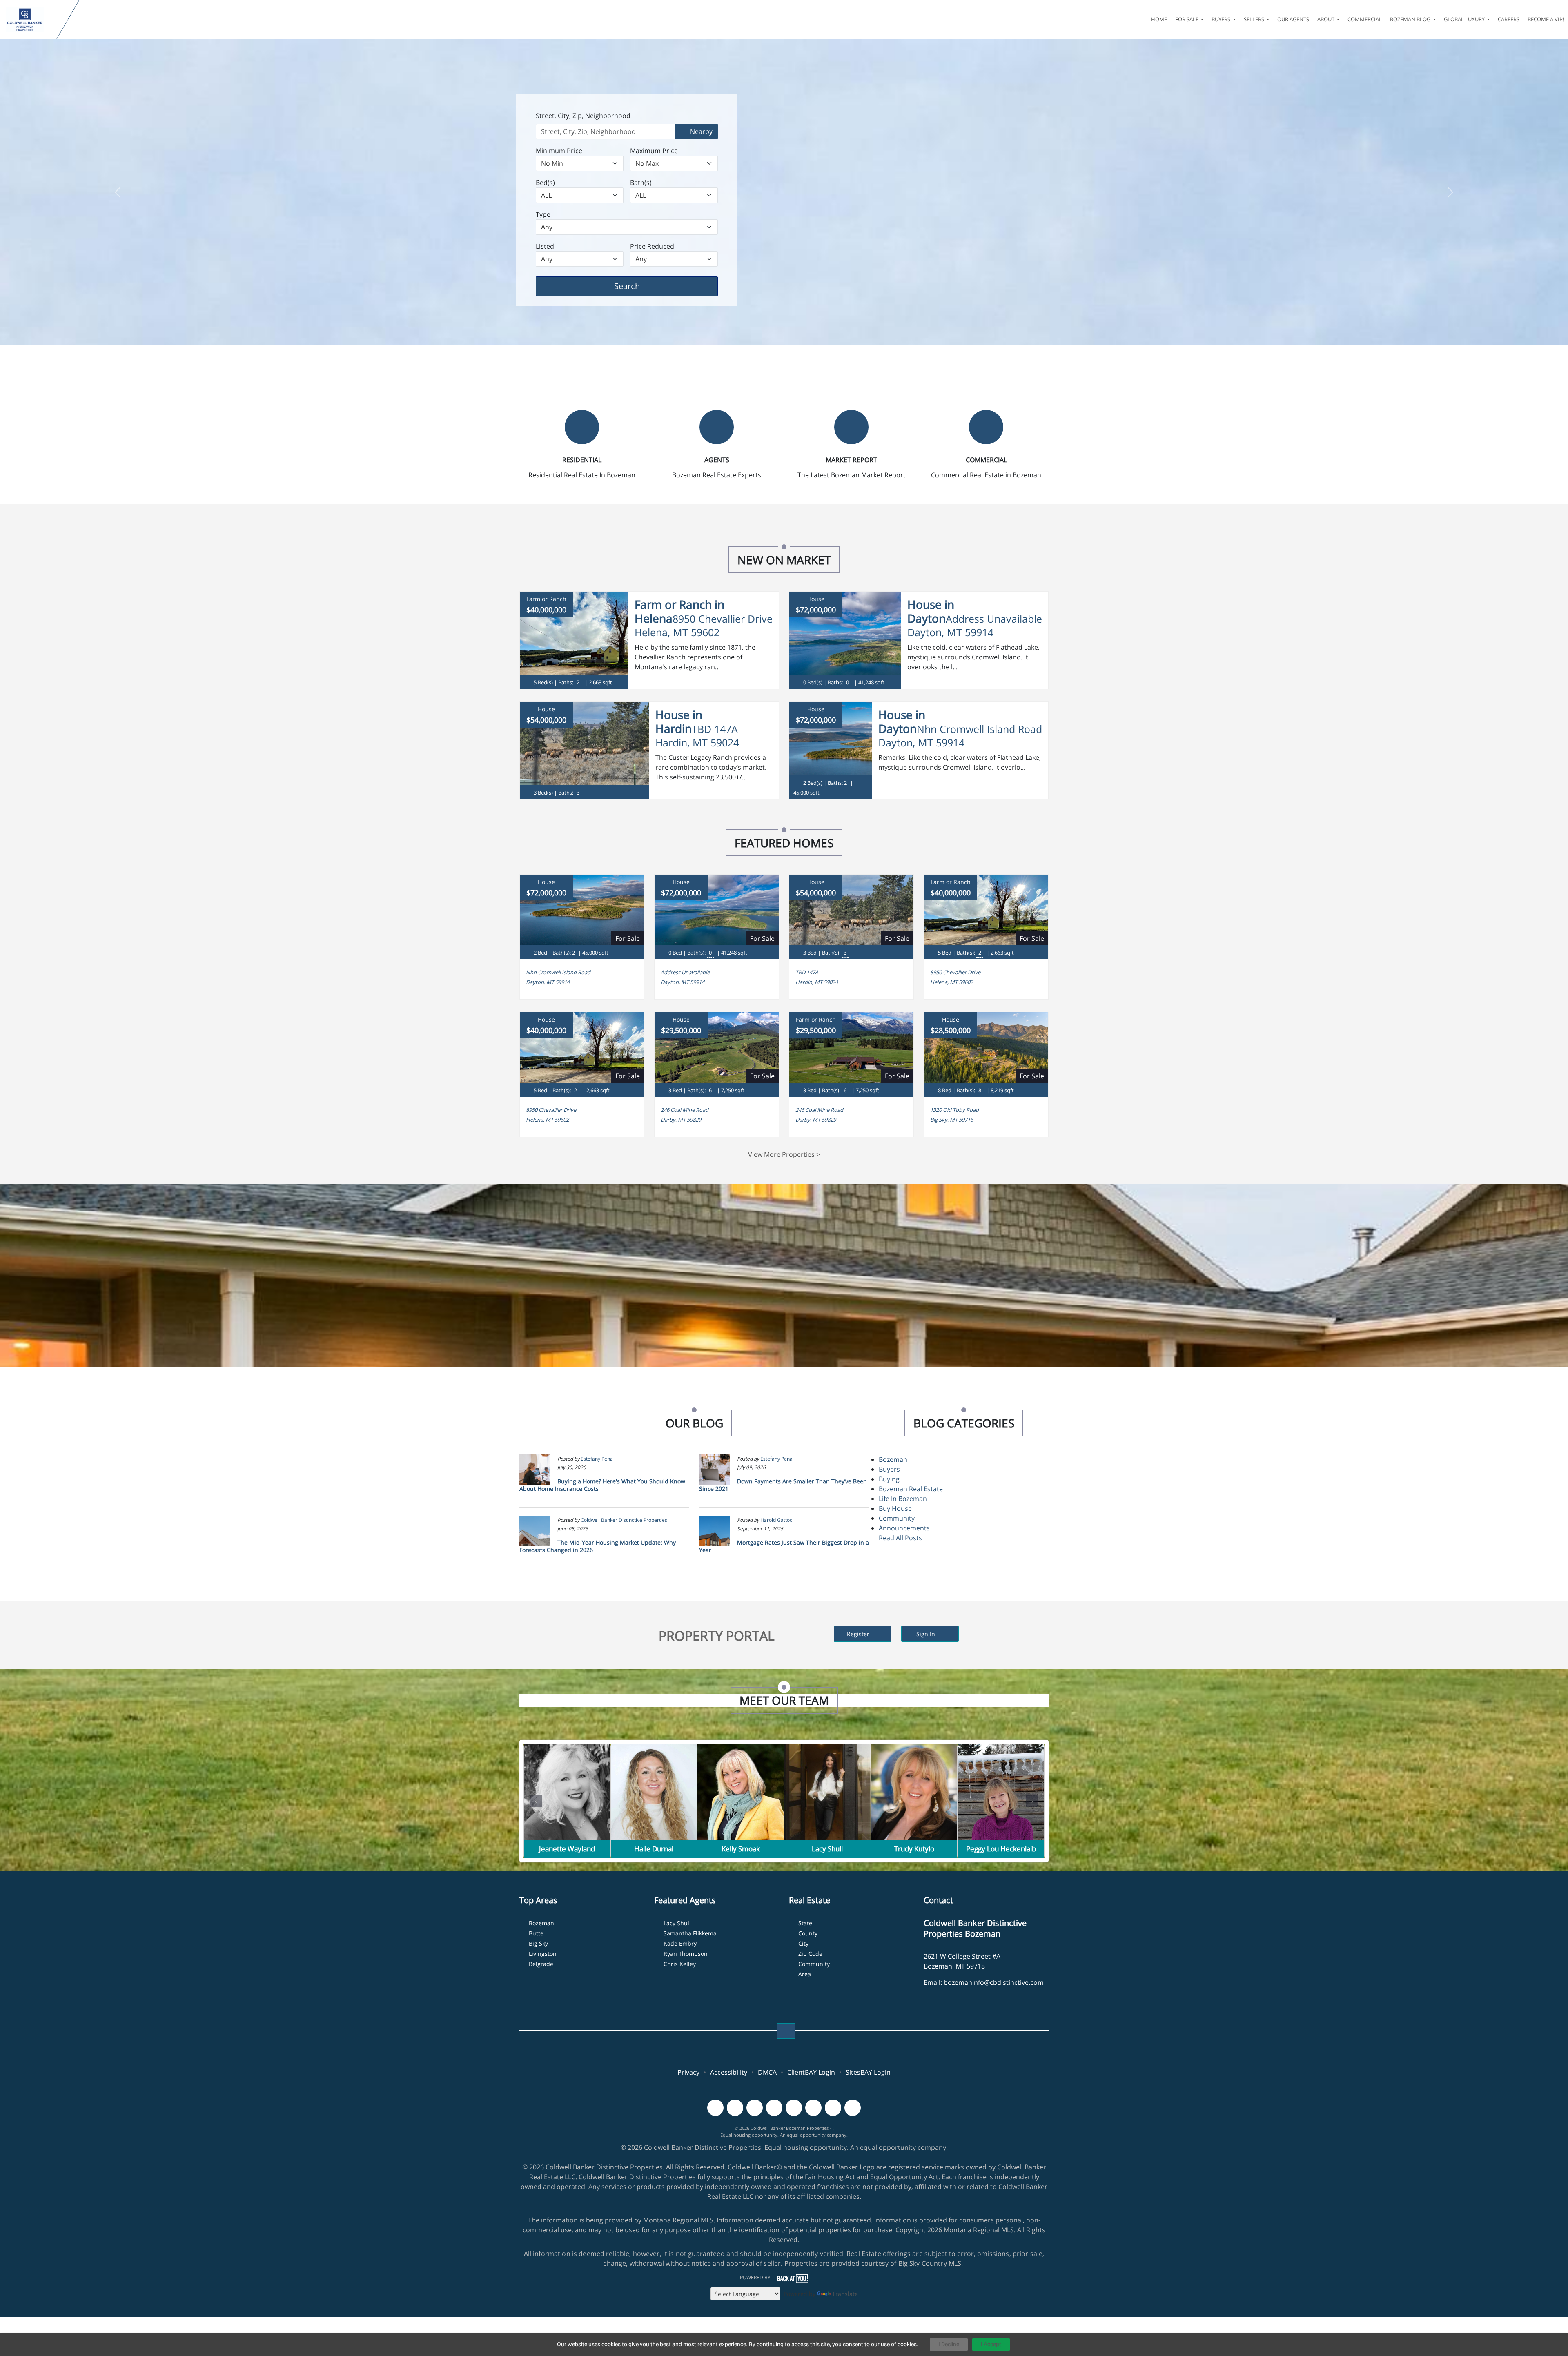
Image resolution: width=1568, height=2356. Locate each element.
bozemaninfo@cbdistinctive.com (994, 1982)
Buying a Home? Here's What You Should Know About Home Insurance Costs (602, 1485)
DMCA (767, 2072)
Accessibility (729, 2072)
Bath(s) (641, 183)
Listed (545, 246)
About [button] (1326, 19)
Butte (536, 1933)
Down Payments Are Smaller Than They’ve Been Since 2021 (783, 1485)
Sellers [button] (1255, 19)
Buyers (889, 1469)
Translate (845, 2294)
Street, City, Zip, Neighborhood (583, 116)
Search (640, 286)
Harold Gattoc (776, 1520)
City (803, 1943)
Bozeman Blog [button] (1411, 19)
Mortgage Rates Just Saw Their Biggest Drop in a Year (784, 1546)
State (805, 1923)
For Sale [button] (1187, 19)
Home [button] (1159, 19)
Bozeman (893, 1459)
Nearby (700, 131)
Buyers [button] (1222, 19)
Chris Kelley (680, 1964)
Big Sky (538, 1943)
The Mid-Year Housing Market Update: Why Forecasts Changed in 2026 (598, 1546)
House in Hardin (679, 721)
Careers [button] (1509, 19)
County (808, 1933)
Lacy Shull (677, 1923)
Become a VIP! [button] (1546, 19)
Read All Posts (900, 1538)
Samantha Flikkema (690, 1933)
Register (859, 1634)
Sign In (927, 1634)
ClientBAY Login (811, 2072)
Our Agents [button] (1293, 19)
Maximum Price (654, 151)
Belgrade (541, 1964)
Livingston (543, 1954)
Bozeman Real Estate (911, 1489)
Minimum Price (559, 151)
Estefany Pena (597, 1459)
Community (897, 1518)
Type (543, 214)
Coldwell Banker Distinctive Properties (624, 1520)
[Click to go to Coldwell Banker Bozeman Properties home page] (30, 20)
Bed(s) (545, 183)
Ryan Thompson (686, 1954)
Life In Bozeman (903, 1499)
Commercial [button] (1365, 19)
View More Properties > (784, 1154)
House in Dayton (931, 611)
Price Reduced (652, 246)
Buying (889, 1479)
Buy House (895, 1508)
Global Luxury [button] (1465, 19)
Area (805, 1974)
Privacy (688, 2072)
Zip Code (810, 1954)
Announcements (904, 1528)
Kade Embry (680, 1943)
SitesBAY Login (868, 2072)
